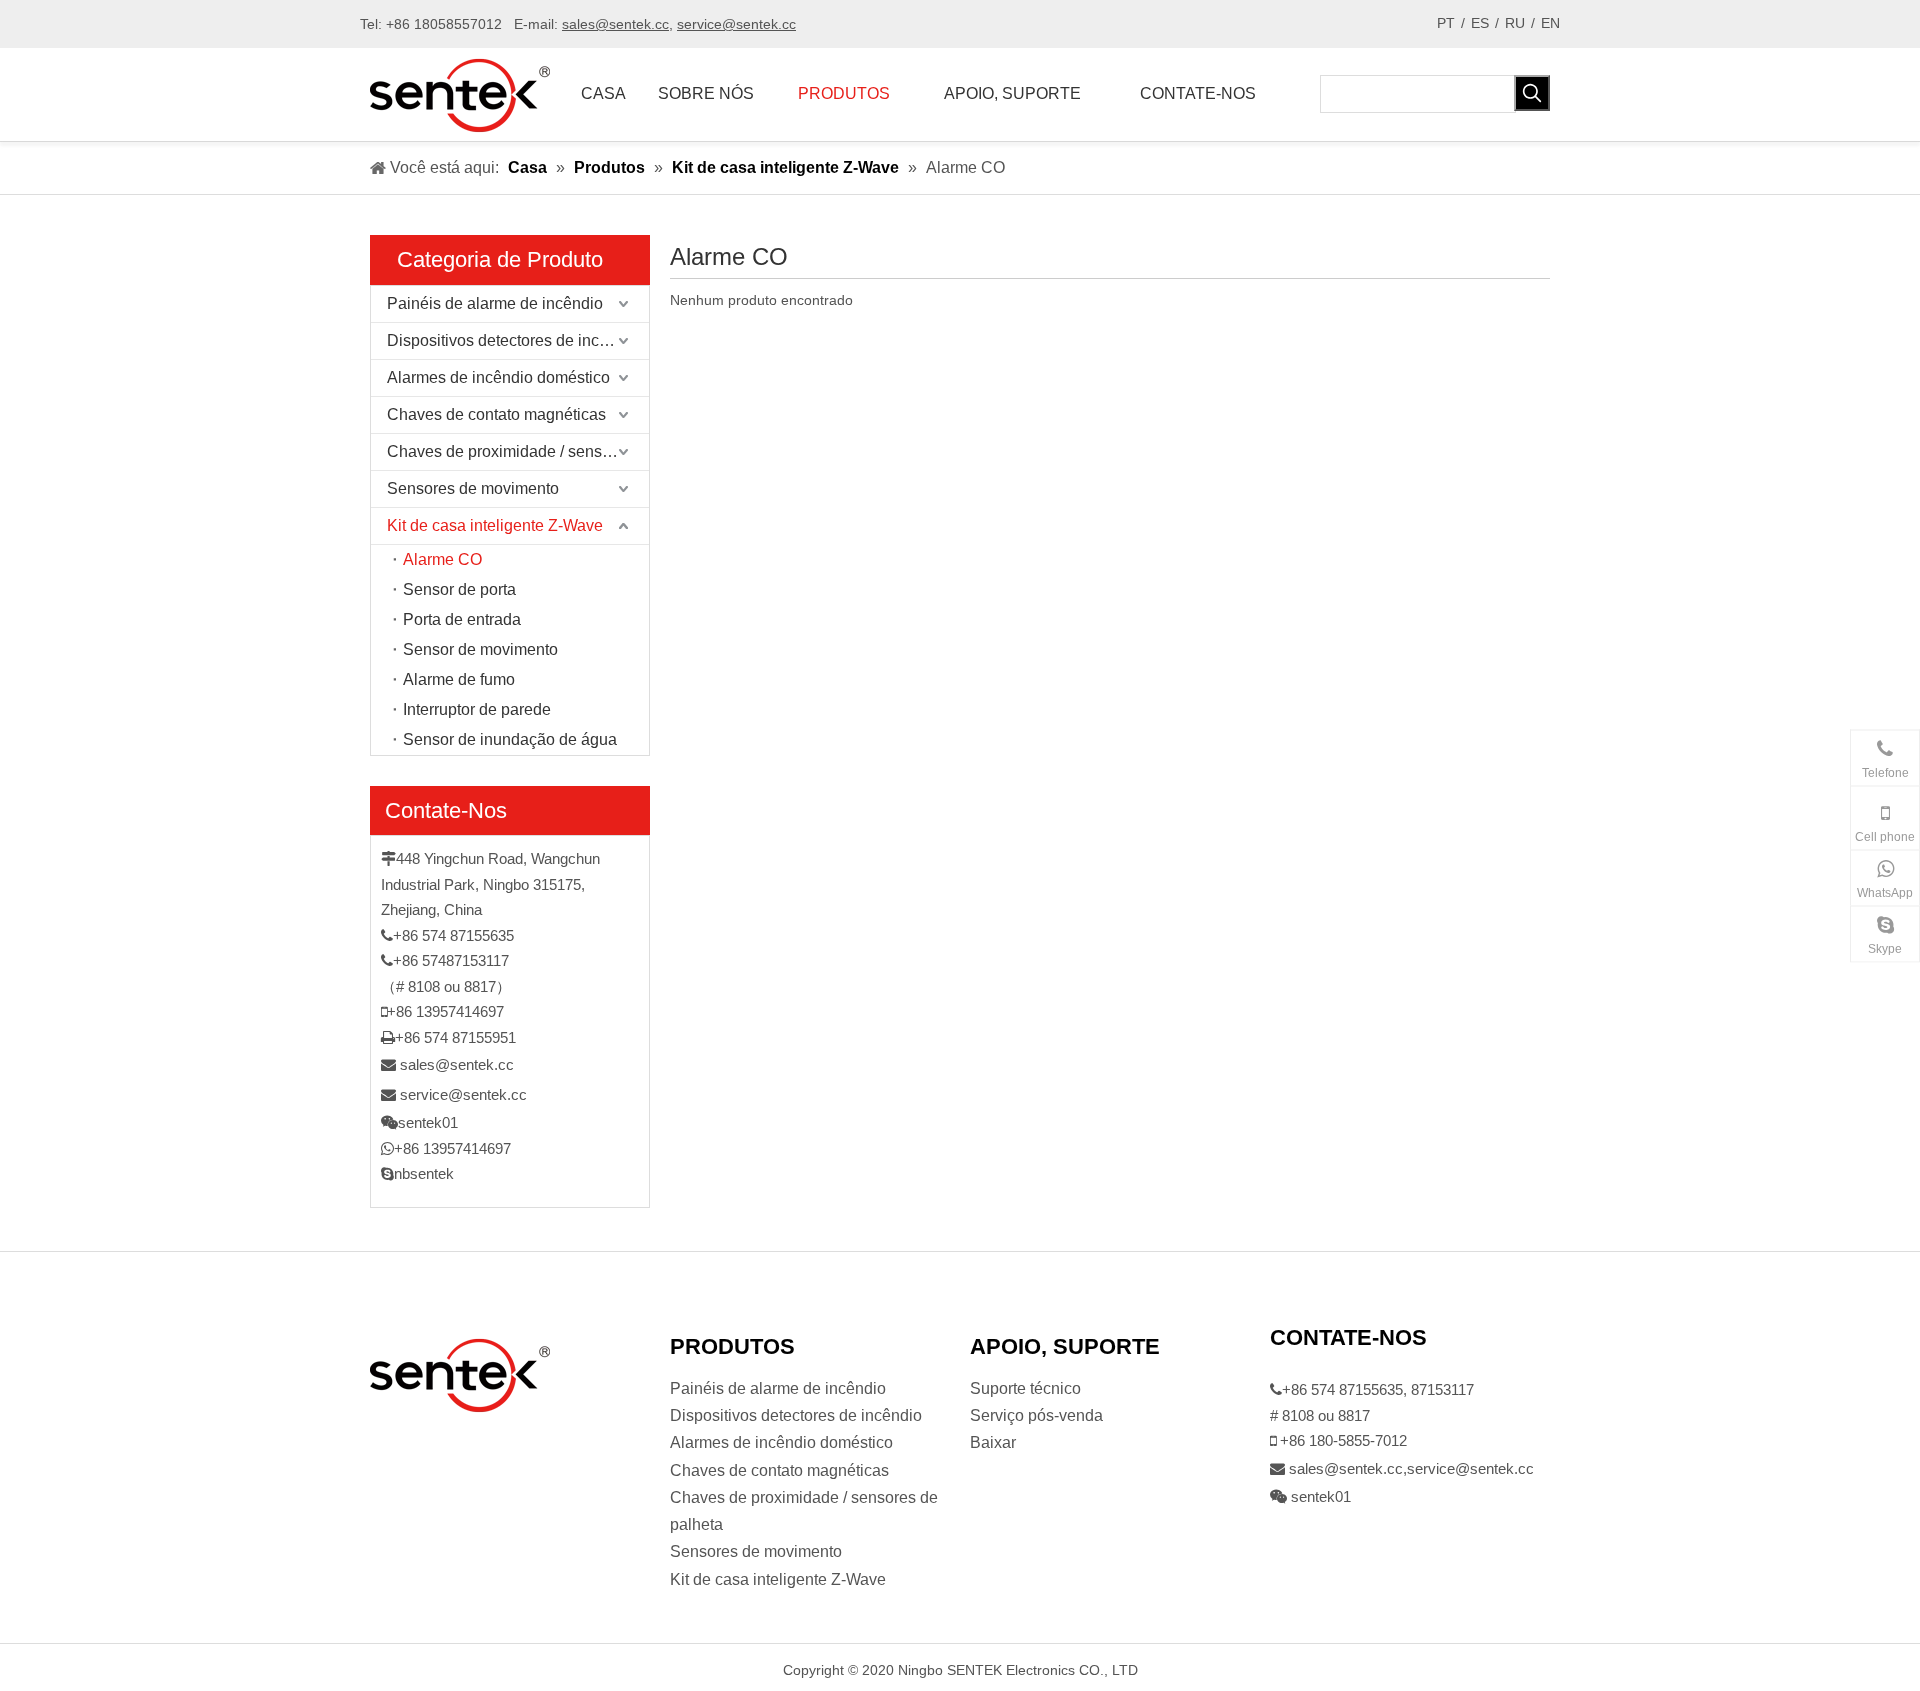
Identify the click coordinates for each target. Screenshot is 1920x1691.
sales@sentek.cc (457, 1064)
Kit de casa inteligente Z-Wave (495, 525)
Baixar (993, 1442)
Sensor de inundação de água (510, 739)
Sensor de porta (459, 589)
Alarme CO (442, 559)
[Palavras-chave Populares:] (1532, 93)
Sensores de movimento (473, 488)
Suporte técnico (1025, 1388)
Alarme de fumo (459, 679)
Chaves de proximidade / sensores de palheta (518, 451)
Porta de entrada (462, 619)
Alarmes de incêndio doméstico (498, 377)
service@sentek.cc (463, 1094)
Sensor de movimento (480, 649)
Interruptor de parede (477, 709)
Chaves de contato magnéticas (496, 414)
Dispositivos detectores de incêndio (513, 340)
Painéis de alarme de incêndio (495, 303)
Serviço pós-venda (1036, 1415)
